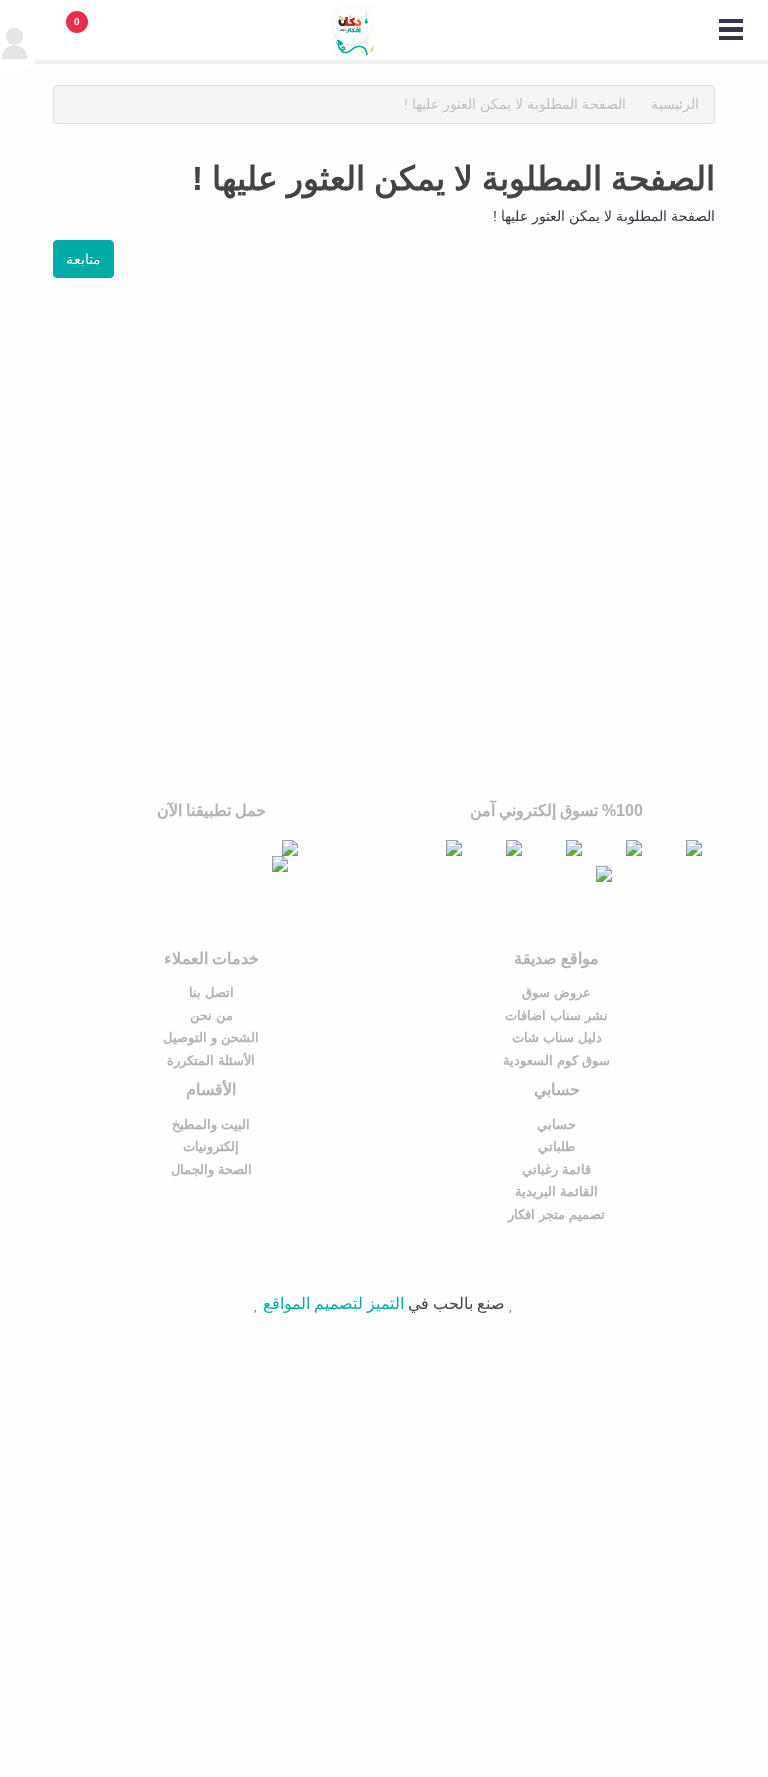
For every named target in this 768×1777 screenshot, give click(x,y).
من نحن (211, 1015)
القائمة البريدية (556, 1191)
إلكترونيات (211, 1146)
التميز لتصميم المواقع (333, 1303)
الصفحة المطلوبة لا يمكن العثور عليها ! (515, 104)
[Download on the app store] (221, 848)
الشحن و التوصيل (211, 1037)
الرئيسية (675, 104)
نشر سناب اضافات (556, 1015)
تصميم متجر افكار (556, 1214)
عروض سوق (556, 992)
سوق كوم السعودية (556, 1060)
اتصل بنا (211, 992)
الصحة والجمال (211, 1169)
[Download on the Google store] (211, 864)
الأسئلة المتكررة (211, 1060)
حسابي (556, 1124)
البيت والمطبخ (211, 1124)
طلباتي (556, 1146)
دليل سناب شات (557, 1037)
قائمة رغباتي (556, 1169)
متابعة (83, 259)
